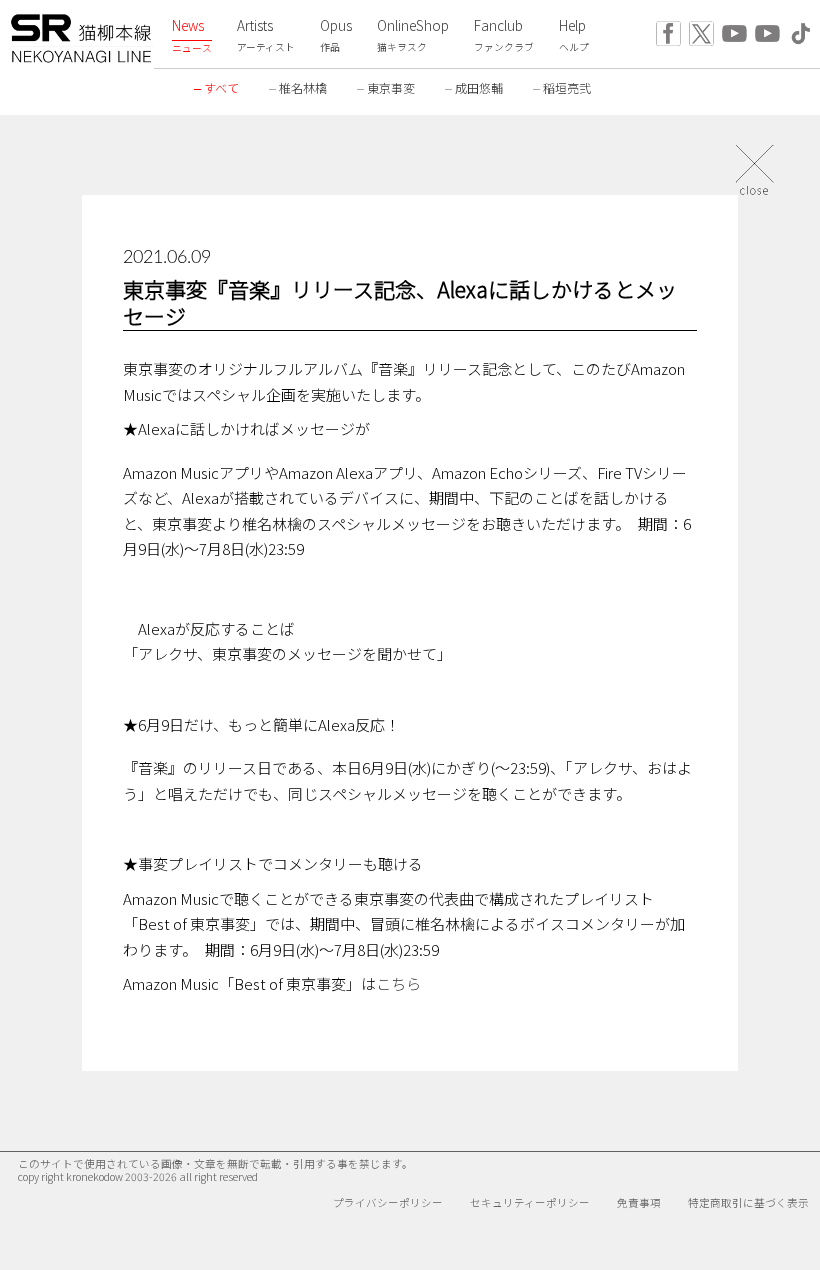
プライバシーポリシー (388, 1202)
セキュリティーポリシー (530, 1202)
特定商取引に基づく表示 (748, 1202)
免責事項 (639, 1202)
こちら (398, 983)
